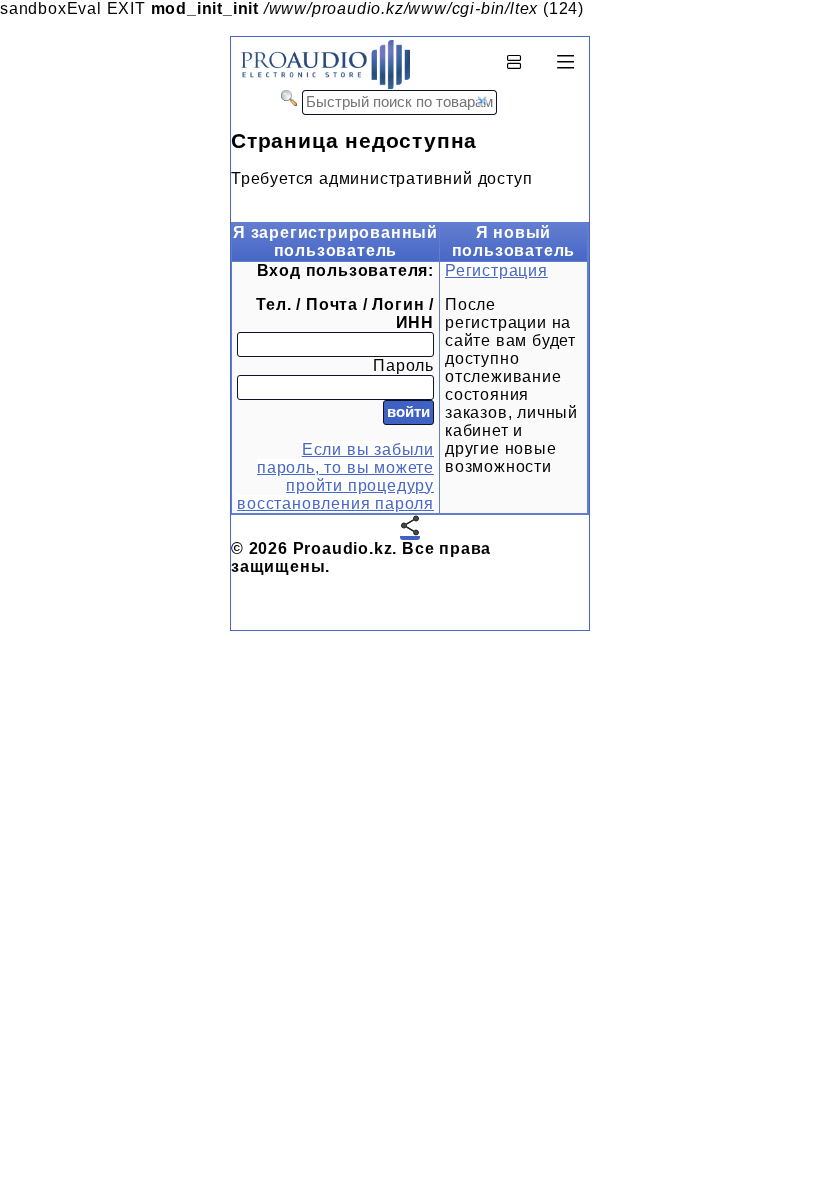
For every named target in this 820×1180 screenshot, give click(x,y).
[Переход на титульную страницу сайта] (320, 84)
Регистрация (496, 270)
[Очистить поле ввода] (482, 101)
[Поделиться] (410, 527)
